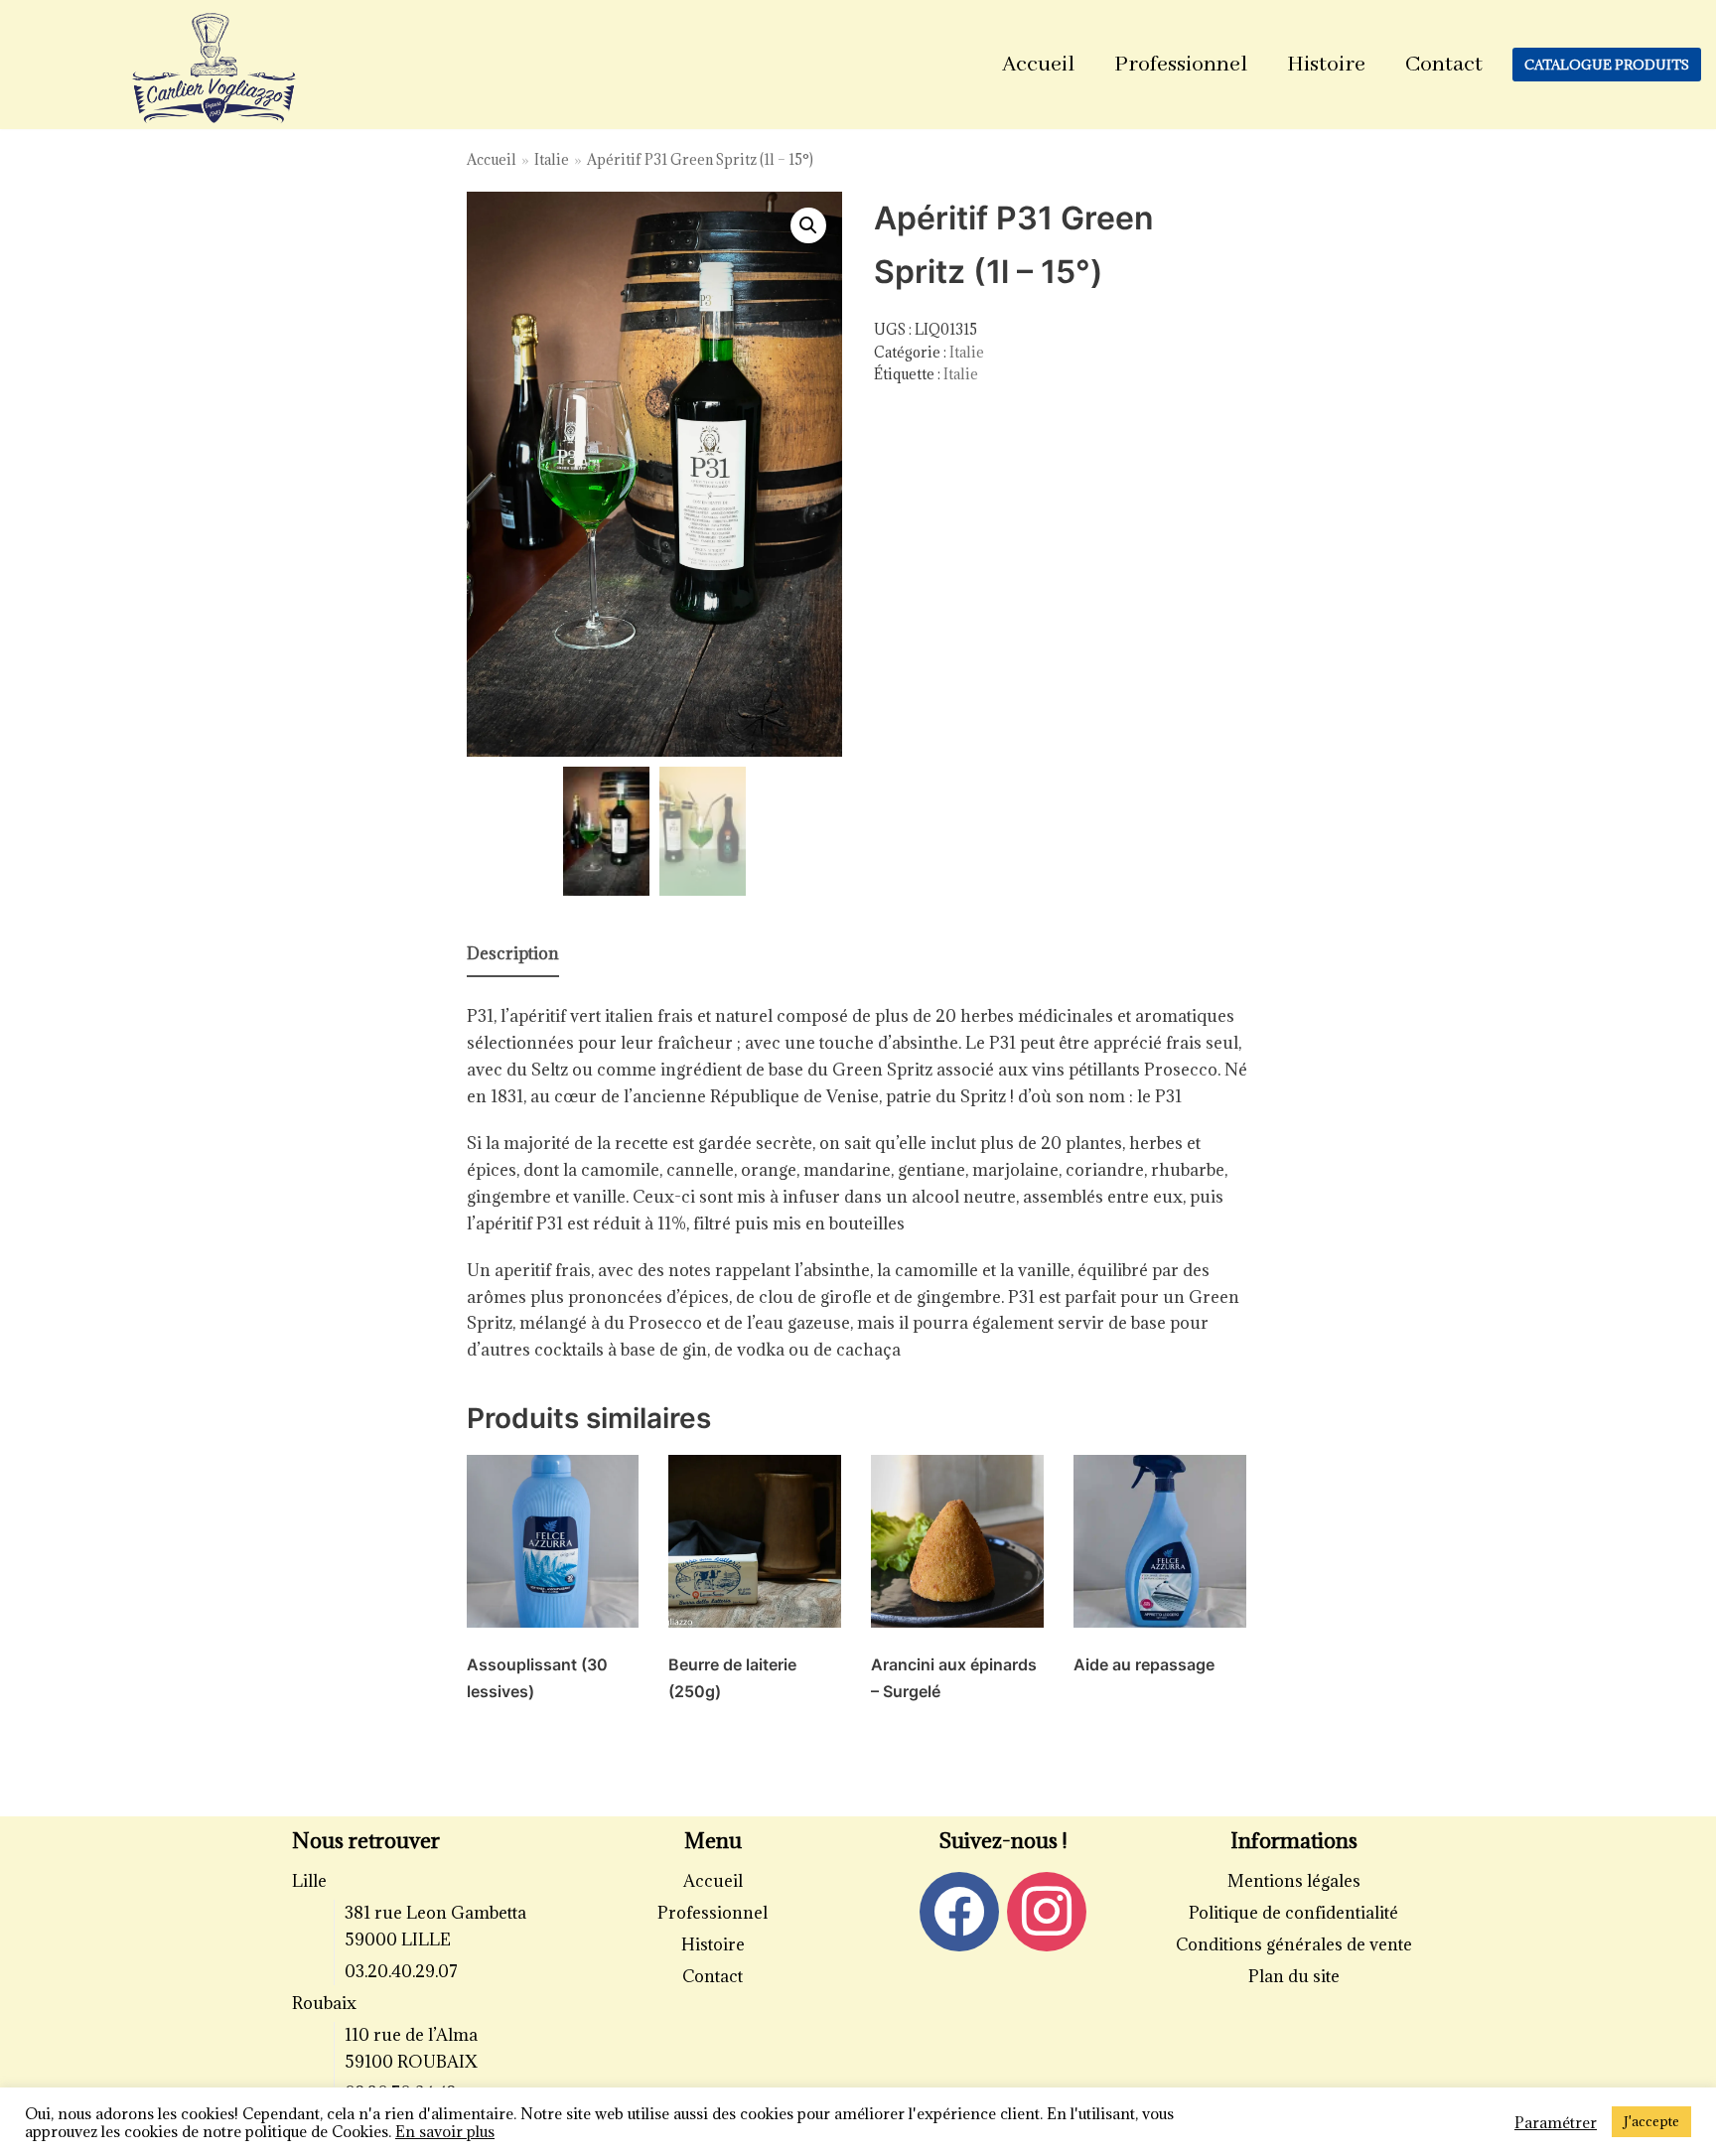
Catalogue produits (1607, 65)
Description (513, 953)
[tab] (513, 955)
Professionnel (1181, 65)
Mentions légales (1294, 1881)
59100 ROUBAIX (411, 2062)
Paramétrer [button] (1556, 2122)
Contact (1444, 65)
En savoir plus (445, 2131)
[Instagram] (1047, 1910)
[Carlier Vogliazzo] (214, 70)
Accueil (1038, 65)
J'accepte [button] (1651, 2121)
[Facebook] (959, 1910)
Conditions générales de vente (1294, 1944)
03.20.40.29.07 (401, 1971)
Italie (552, 159)
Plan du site (1294, 1976)
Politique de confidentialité (1293, 1913)
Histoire (1326, 65)
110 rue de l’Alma (411, 2035)
